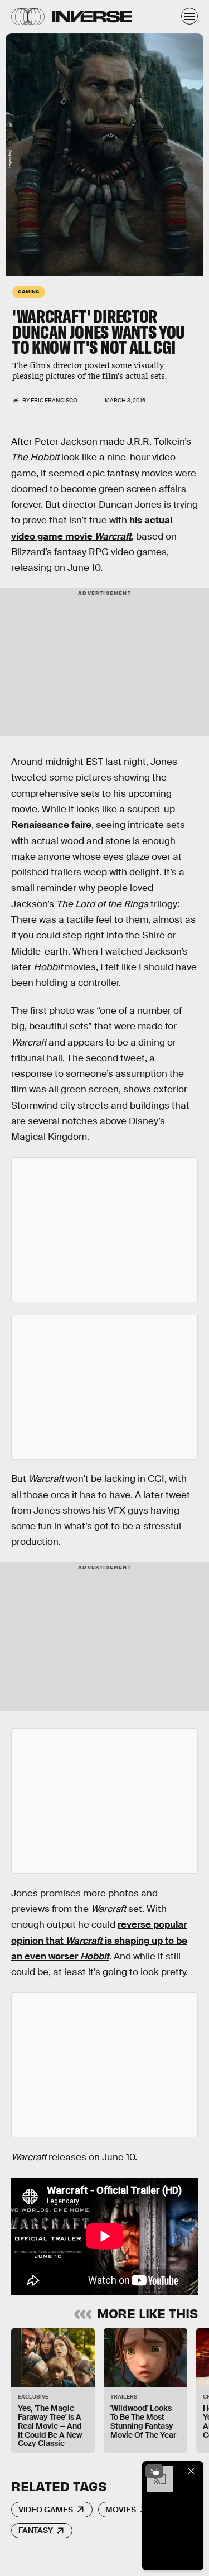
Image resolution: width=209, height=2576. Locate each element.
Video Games (46, 2510)
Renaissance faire (51, 825)
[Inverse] (92, 16)
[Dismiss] (191, 2471)
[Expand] (154, 2471)
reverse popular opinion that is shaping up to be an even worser (99, 1941)
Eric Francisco (54, 400)
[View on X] (105, 1230)
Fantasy (36, 2530)
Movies (121, 2510)
